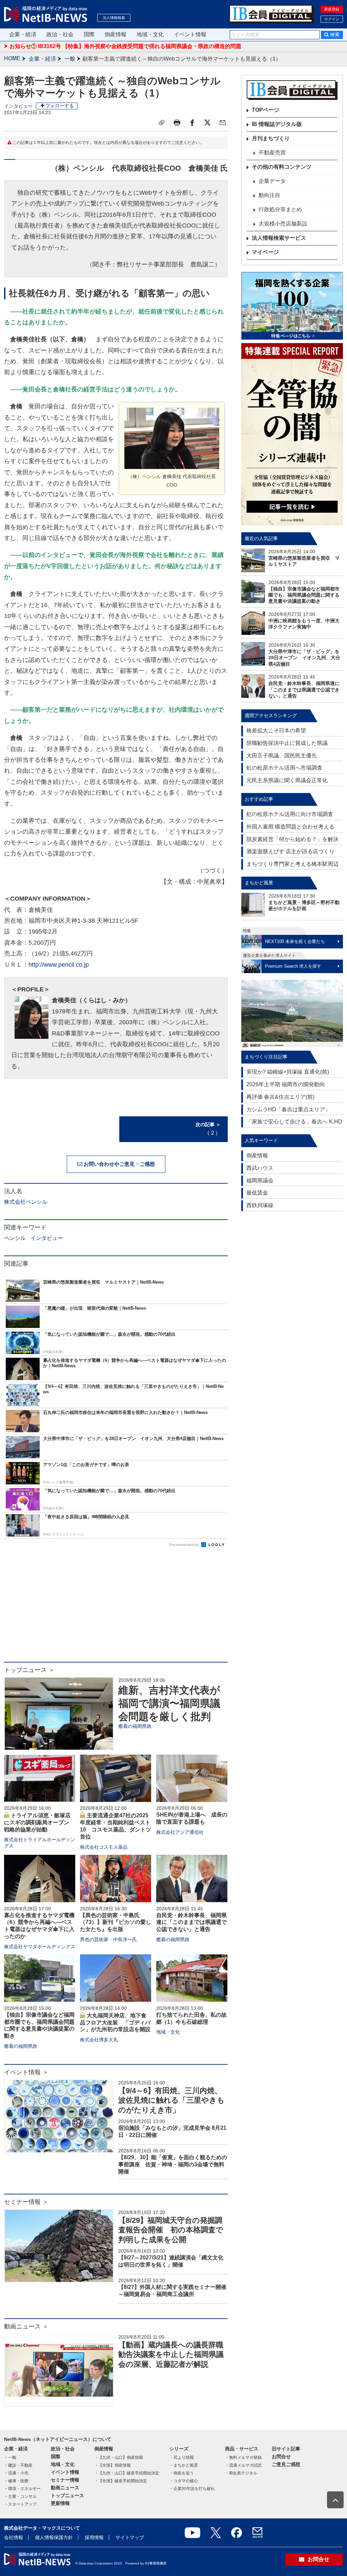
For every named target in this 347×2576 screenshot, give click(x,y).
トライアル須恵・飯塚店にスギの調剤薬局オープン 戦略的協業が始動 (39, 1822)
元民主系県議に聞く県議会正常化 (287, 780)
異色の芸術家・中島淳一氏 (108, 1939)
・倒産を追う (182, 2473)
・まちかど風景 (184, 2465)
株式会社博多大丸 (99, 2040)
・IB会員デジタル (241, 2473)
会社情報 (14, 2537)
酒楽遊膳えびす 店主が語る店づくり (290, 851)
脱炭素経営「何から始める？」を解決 (292, 839)
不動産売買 (272, 153)
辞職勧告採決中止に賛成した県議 (287, 743)
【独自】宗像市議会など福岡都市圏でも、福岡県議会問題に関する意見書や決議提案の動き (304, 595)
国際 (89, 34)
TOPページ (266, 110)
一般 (70, 59)
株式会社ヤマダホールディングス (40, 1947)
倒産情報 (116, 34)
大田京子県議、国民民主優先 (282, 756)
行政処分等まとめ (280, 209)
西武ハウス (260, 1168)
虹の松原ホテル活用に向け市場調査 (290, 814)
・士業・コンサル (20, 2496)
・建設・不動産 (18, 2465)
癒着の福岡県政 (135, 1726)
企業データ (272, 181)
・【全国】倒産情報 (113, 2465)
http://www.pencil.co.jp (59, 965)
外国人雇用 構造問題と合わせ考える (290, 827)
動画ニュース (65, 2488)
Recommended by (185, 1545)
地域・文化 (150, 34)
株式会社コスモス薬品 (104, 1847)
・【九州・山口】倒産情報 (119, 2457)
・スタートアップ (20, 2504)
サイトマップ (130, 2537)
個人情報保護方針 (54, 2537)
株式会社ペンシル (26, 1202)
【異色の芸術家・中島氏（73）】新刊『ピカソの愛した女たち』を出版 (116, 1922)
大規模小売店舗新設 (283, 224)
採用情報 (94, 2537)
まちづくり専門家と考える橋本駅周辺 (292, 864)
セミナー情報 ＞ (26, 2202)
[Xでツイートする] (207, 123)
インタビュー (18, 106)
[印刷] (177, 123)
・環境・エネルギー (22, 2489)
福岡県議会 (260, 1180)
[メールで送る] (223, 123)
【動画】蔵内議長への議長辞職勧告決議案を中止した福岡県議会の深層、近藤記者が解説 (171, 2355)
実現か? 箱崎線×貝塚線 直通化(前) (288, 1072)
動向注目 (269, 195)
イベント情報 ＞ (26, 2072)
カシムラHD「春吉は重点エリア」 (288, 1109)
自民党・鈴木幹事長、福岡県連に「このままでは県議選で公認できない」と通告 (191, 1922)
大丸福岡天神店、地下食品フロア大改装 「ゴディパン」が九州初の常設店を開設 (115, 2023)
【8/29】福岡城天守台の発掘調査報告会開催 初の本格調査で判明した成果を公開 (171, 2230)
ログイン (332, 19)
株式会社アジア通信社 (180, 1832)
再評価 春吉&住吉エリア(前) (280, 1097)
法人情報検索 (114, 18)
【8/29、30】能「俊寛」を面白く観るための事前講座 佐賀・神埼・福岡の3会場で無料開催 (173, 2164)
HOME (12, 58)
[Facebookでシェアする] (192, 123)
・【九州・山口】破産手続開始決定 (127, 2473)
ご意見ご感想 (286, 2464)
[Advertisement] (116, 1608)
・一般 (10, 2457)
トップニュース (67, 2495)
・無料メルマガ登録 (243, 2457)
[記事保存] (162, 123)
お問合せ (281, 2456)
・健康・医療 (16, 2481)
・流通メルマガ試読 (243, 2465)
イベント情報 (190, 34)
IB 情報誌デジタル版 (277, 124)
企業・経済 (23, 34)
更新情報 (60, 2503)
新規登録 (332, 9)
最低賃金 (257, 1193)
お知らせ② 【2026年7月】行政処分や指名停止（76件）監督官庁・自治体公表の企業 (113, 46)
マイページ (265, 252)
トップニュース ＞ (29, 1670)
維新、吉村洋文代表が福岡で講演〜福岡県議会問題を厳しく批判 (169, 1703)
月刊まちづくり (271, 138)
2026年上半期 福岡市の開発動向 (286, 1084)
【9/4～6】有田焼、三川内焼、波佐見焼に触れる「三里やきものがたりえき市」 (171, 2100)
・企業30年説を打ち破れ (192, 2489)
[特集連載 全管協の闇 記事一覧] (292, 434)
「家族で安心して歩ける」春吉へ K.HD (294, 1122)
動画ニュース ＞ (26, 2326)
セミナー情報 (65, 2480)
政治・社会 (60, 34)
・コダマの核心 (184, 2481)
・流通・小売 (16, 2473)
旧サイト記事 (286, 2449)
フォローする (60, 106)
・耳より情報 (182, 2457)
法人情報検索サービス (279, 238)
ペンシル (15, 1238)
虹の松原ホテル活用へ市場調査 (284, 768)
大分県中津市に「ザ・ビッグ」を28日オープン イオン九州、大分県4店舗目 (304, 658)
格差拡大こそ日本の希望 (276, 731)
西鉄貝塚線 (260, 1205)
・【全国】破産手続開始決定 (121, 2481)
